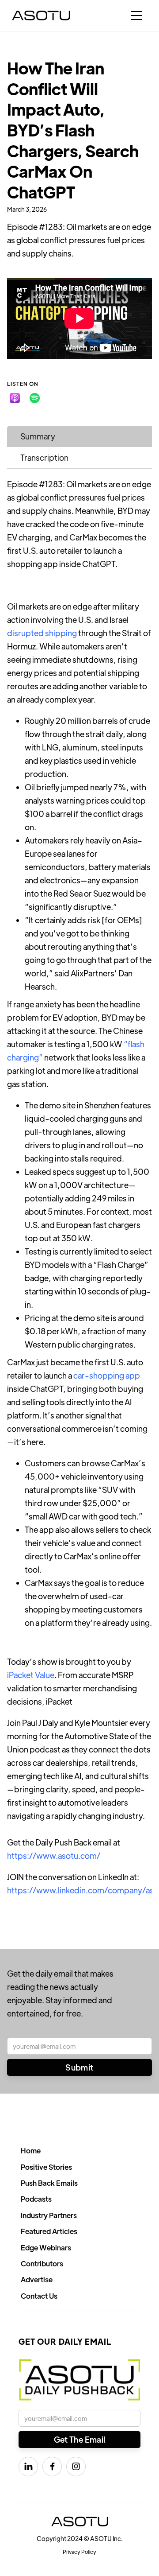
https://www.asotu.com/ (54, 1855)
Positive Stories (46, 2167)
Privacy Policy (79, 2552)
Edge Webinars (46, 2248)
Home (31, 2151)
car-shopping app (107, 1375)
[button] (136, 16)
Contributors (42, 2263)
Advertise (37, 2279)
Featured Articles (49, 2231)
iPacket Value (31, 1675)
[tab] (79, 436)
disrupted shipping (42, 633)
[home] (41, 16)
